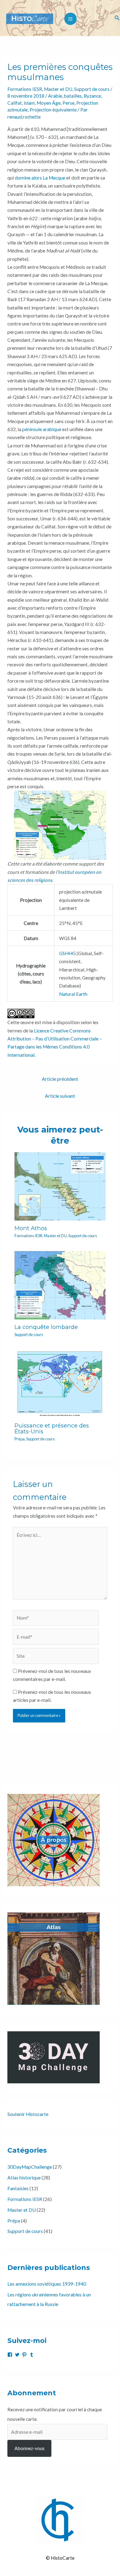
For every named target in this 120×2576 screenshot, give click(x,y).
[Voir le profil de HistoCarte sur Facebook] (10, 2355)
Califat (15, 103)
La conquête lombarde (46, 1327)
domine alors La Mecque (40, 178)
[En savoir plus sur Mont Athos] (60, 1186)
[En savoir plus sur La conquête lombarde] (60, 1285)
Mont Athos (31, 1228)
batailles (73, 96)
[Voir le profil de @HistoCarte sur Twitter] (17, 2355)
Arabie (55, 96)
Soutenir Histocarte (28, 2114)
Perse (68, 103)
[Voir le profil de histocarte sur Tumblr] (32, 2355)
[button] (117, 18)
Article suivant (60, 1096)
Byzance (92, 96)
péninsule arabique (42, 429)
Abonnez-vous (30, 2448)
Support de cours (92, 89)
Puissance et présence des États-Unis (52, 1428)
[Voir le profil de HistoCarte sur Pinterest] (24, 2355)
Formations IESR (25, 89)
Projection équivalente (53, 110)
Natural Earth (73, 994)
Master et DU (58, 89)
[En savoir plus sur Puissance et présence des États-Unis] (60, 1383)
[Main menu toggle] (70, 19)
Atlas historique (24, 2178)
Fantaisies (18, 2188)
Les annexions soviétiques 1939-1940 (47, 2284)
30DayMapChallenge (30, 2167)
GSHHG (67, 953)
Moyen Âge (49, 103)
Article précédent (60, 1079)
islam (29, 103)
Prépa (20, 1439)
